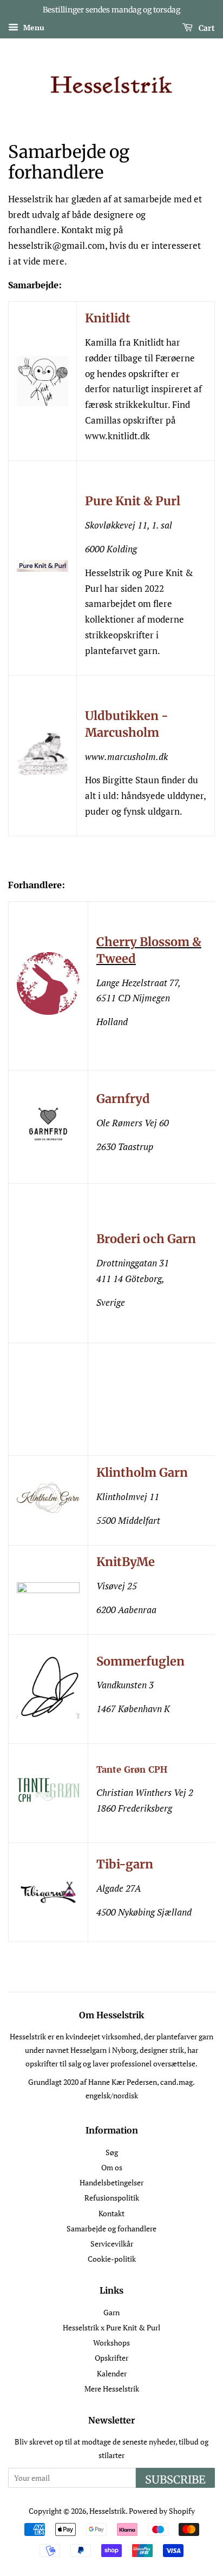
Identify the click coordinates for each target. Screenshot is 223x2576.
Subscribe (175, 2479)
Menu (33, 27)
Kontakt (111, 2213)
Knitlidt (108, 318)
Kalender (112, 2373)
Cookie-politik (112, 2259)
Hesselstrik (107, 2511)
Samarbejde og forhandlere (111, 2228)
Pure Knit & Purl (133, 501)
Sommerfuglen (140, 1661)
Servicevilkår (112, 2244)
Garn (111, 2312)
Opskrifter (111, 2358)
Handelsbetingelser (111, 2182)
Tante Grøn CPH (132, 1769)
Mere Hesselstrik (112, 2389)
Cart (206, 28)
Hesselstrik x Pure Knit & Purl (111, 2327)
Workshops (111, 2343)
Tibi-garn (125, 1864)
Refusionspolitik (112, 2198)
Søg (112, 2152)
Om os (112, 2167)
